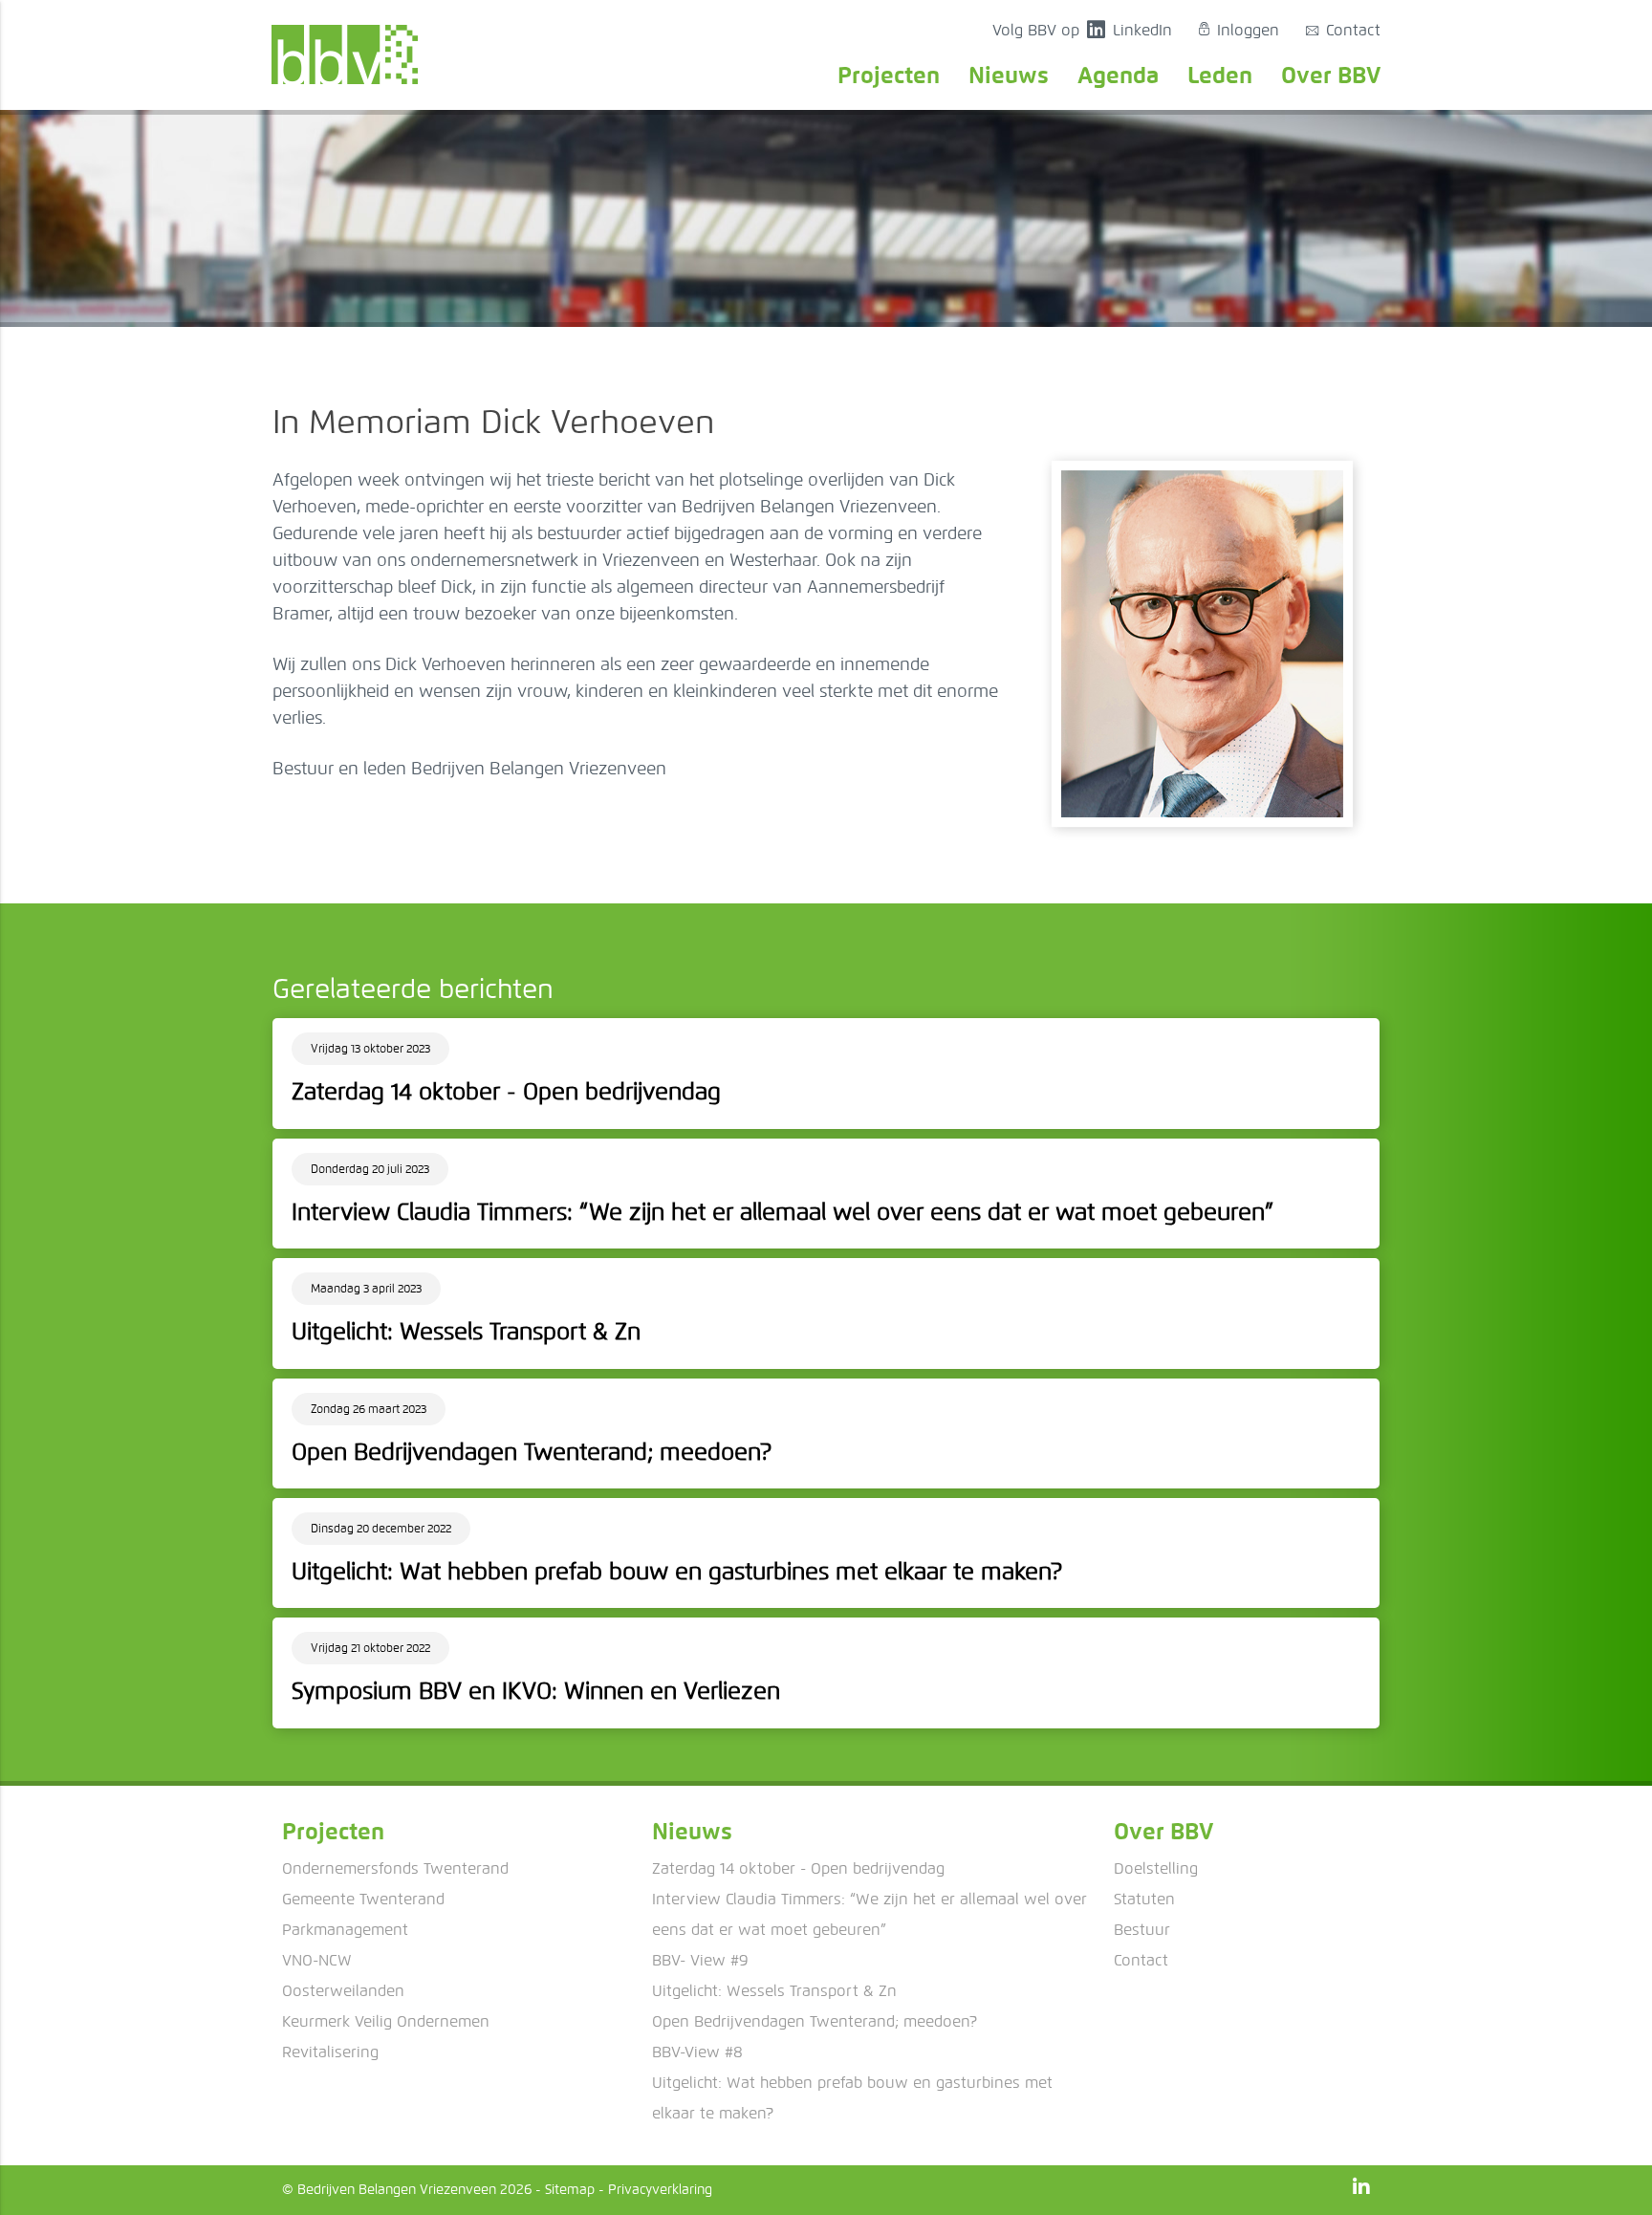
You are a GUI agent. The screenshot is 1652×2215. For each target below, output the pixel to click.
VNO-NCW (317, 1960)
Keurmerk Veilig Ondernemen (386, 2021)
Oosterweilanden (343, 1991)
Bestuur (1142, 1930)
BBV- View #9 (700, 1960)
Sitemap (570, 2190)
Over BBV (1331, 75)
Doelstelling (1156, 1868)
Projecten (889, 75)
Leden (1220, 75)
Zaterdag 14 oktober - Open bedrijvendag (798, 1868)
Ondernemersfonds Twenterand (395, 1868)
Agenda (1118, 75)
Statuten (1144, 1899)
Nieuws (1009, 75)
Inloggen (1239, 30)
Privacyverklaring (660, 2190)
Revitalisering (330, 2052)
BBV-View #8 (697, 2052)
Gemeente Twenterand (363, 1899)
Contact (1343, 30)
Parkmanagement (345, 1930)
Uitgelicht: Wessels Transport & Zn (774, 1991)
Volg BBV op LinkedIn (1082, 30)
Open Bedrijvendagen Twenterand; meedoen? (815, 2021)
